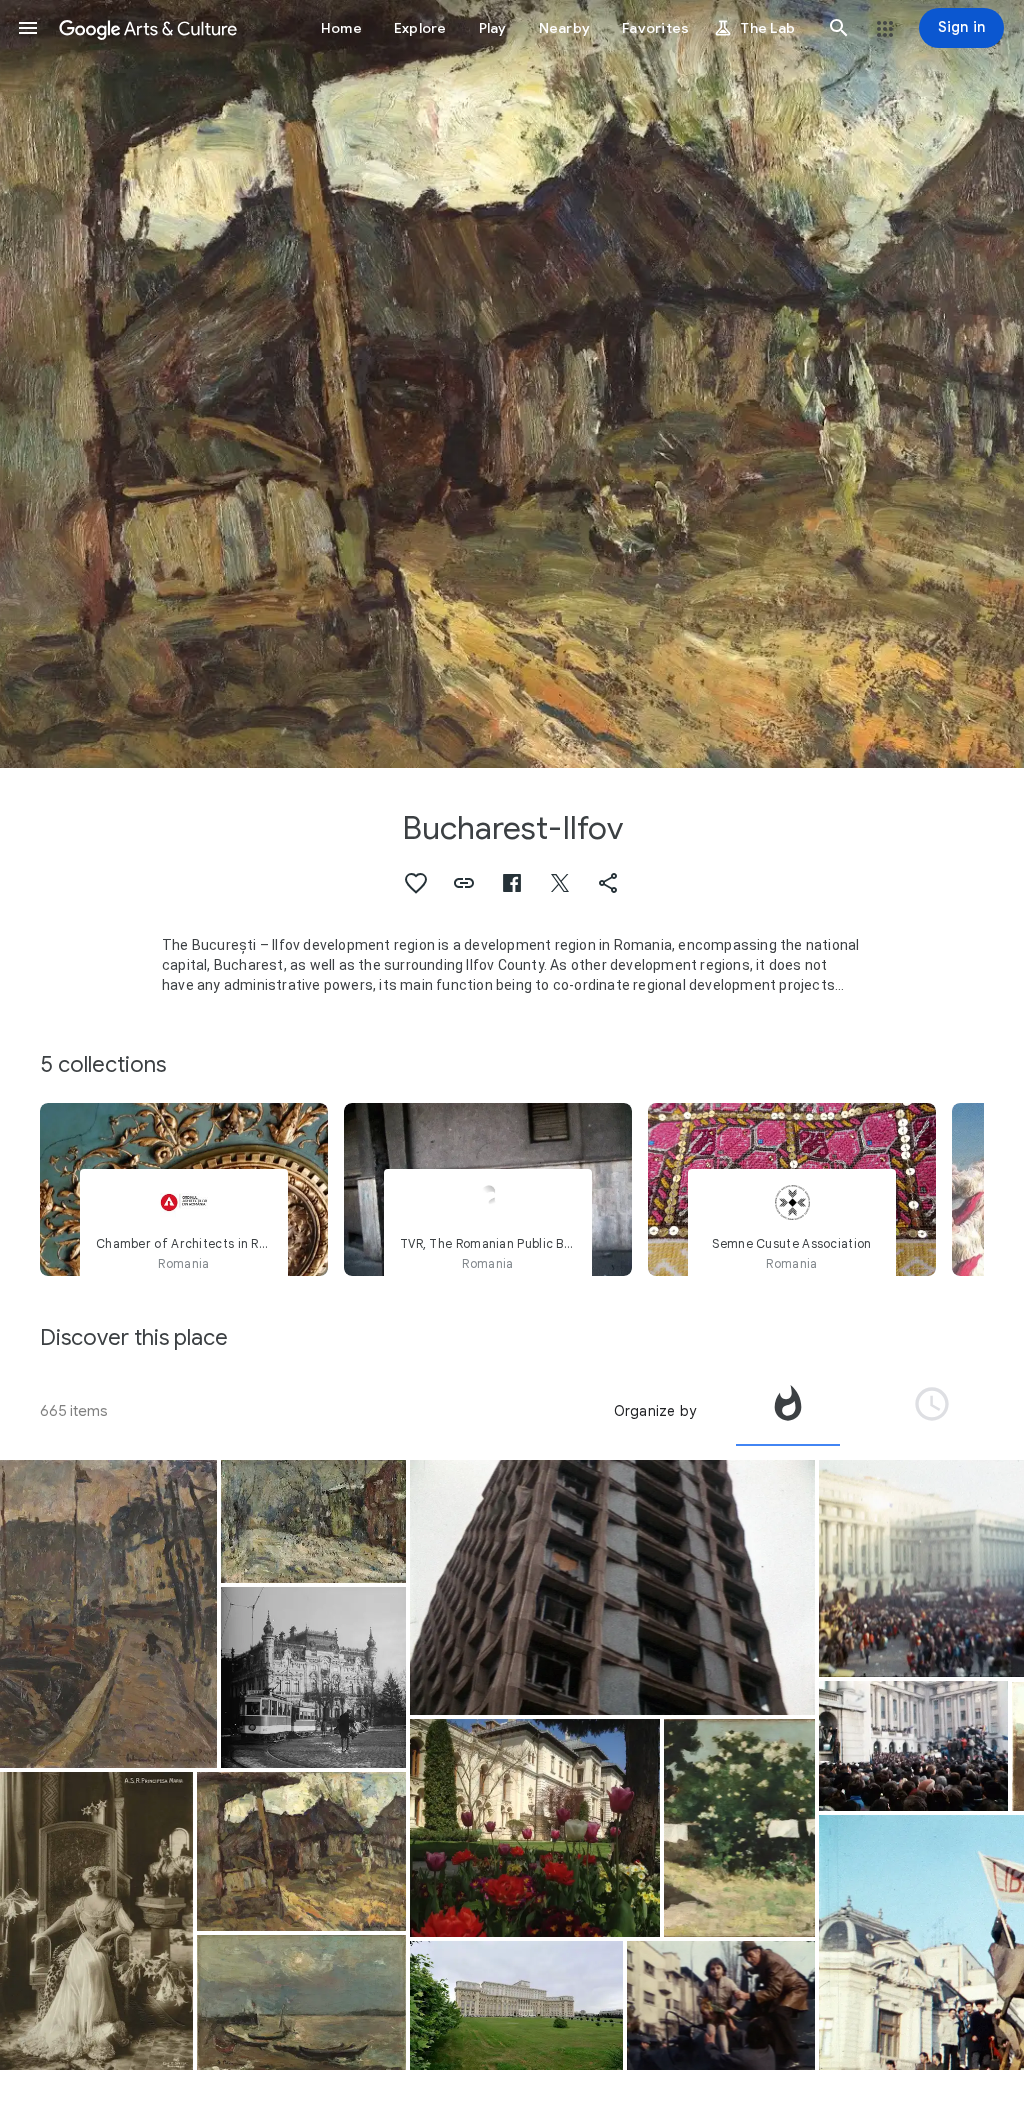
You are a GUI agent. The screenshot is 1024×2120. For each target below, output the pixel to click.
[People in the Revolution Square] (913, 1745)
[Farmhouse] (301, 1851)
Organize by (655, 1411)
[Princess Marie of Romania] (96, 1921)
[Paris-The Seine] (108, 1614)
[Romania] (313, 1677)
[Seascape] (301, 2002)
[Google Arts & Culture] (148, 28)
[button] (28, 28)
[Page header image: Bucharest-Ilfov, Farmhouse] (512, 384)
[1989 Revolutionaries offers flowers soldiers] (721, 2005)
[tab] (788, 1411)
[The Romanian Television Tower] (613, 1587)
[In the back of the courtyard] (740, 1828)
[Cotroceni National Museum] (535, 1828)
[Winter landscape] (313, 1521)
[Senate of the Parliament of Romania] (516, 2005)
